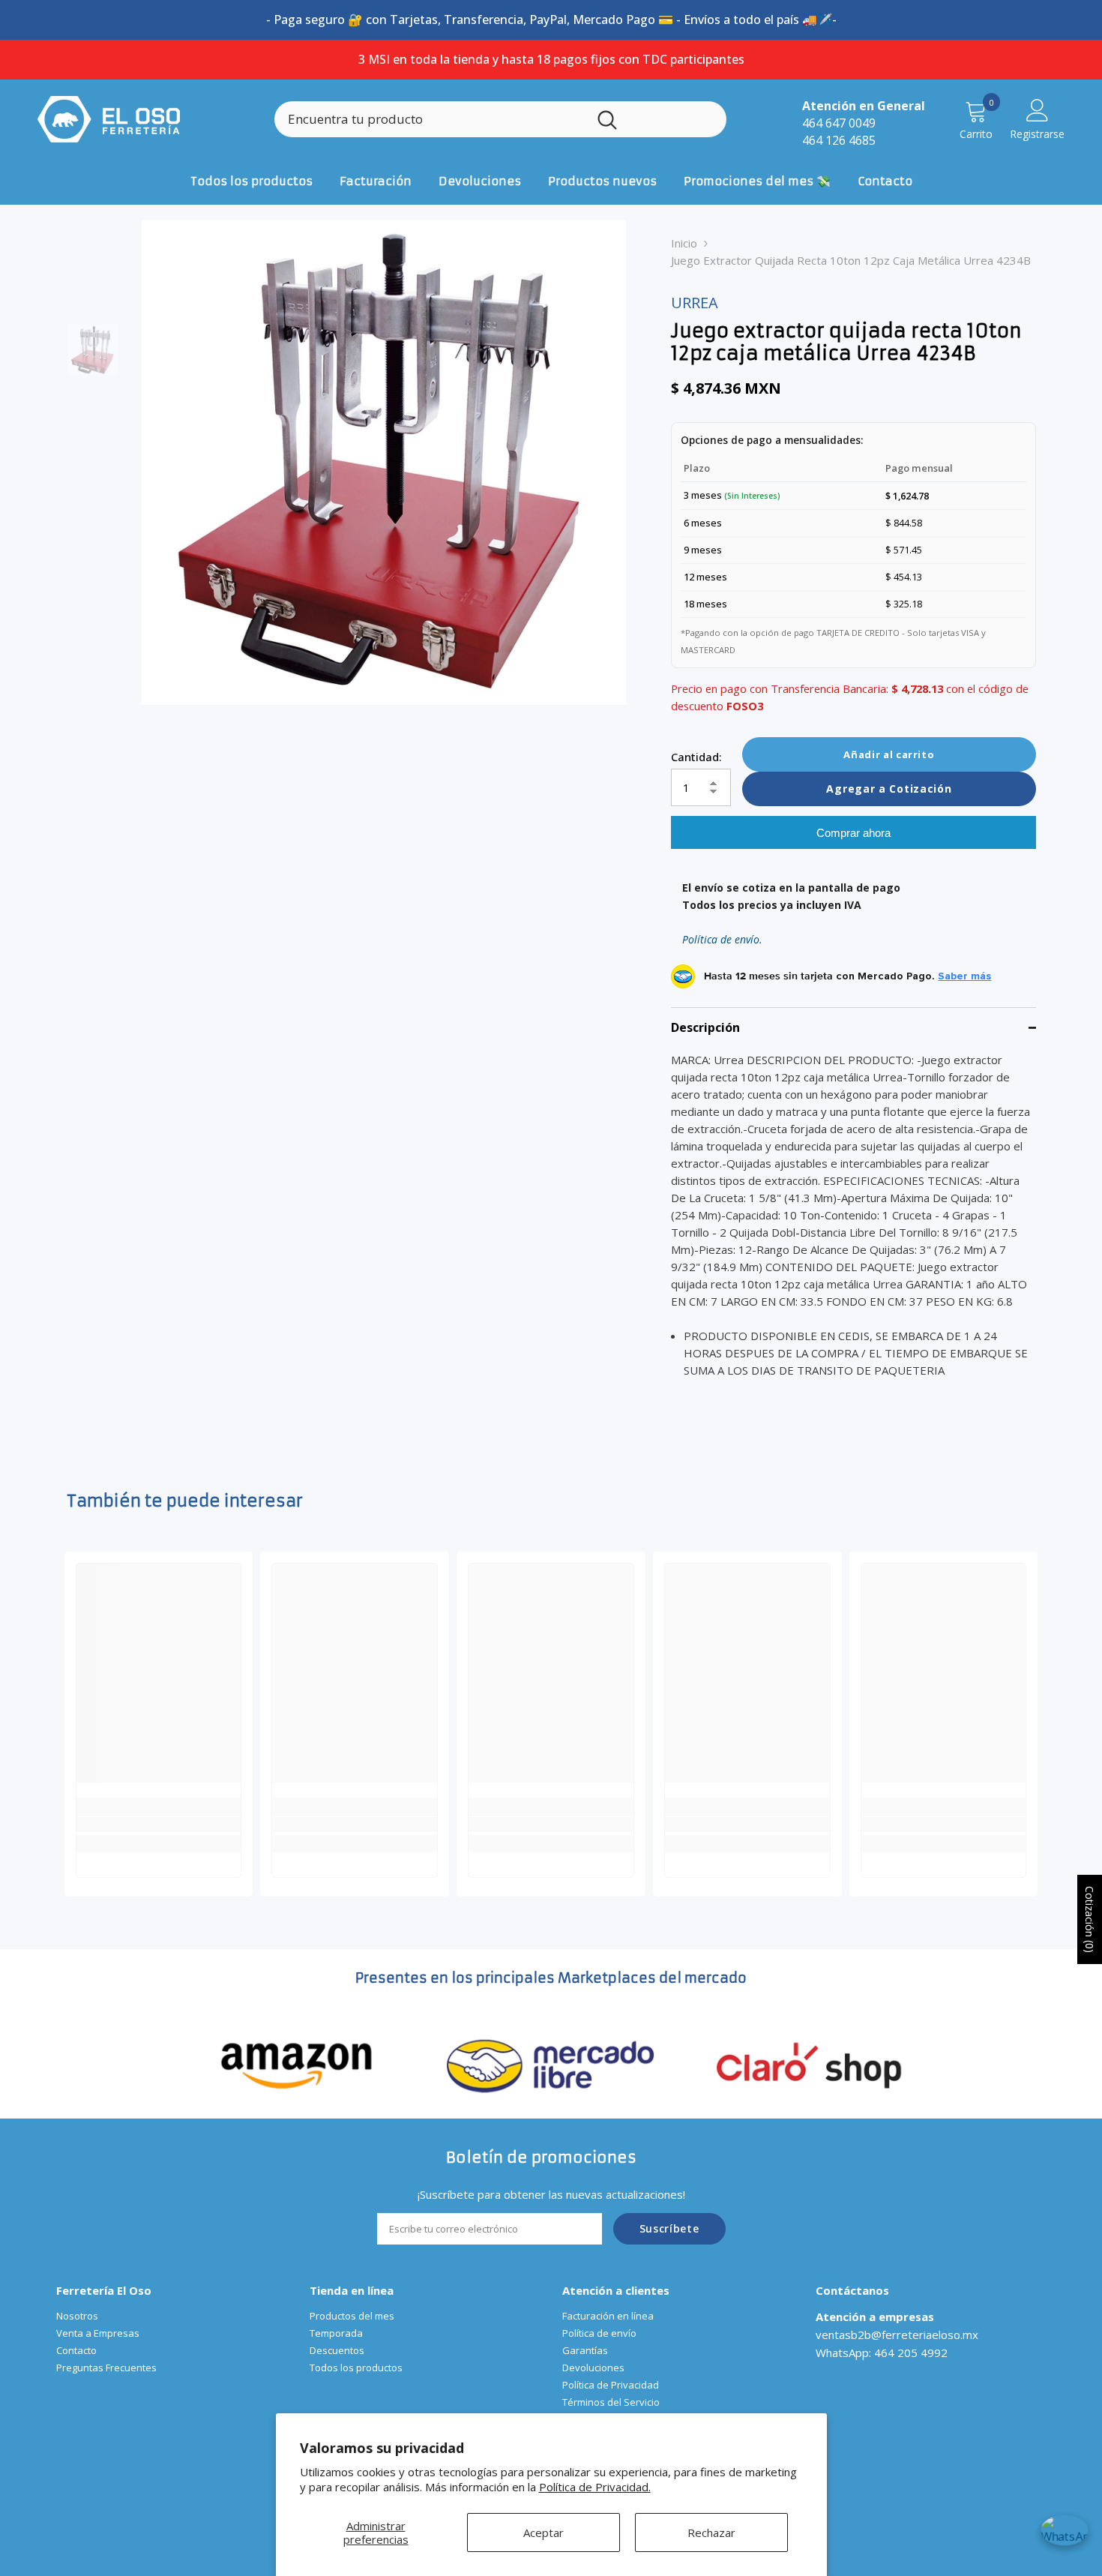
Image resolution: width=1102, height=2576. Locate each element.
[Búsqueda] (500, 119)
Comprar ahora (853, 833)
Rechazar (711, 2533)
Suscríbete (669, 2228)
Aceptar (544, 2533)
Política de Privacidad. (595, 2487)
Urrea (695, 303)
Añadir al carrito (889, 754)
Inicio (684, 243)
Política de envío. (722, 939)
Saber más (964, 976)
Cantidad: (696, 757)
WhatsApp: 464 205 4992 (882, 2353)
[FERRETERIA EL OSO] (297, 2064)
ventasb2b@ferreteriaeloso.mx (897, 2335)
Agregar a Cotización (889, 789)
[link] (159, 1825)
